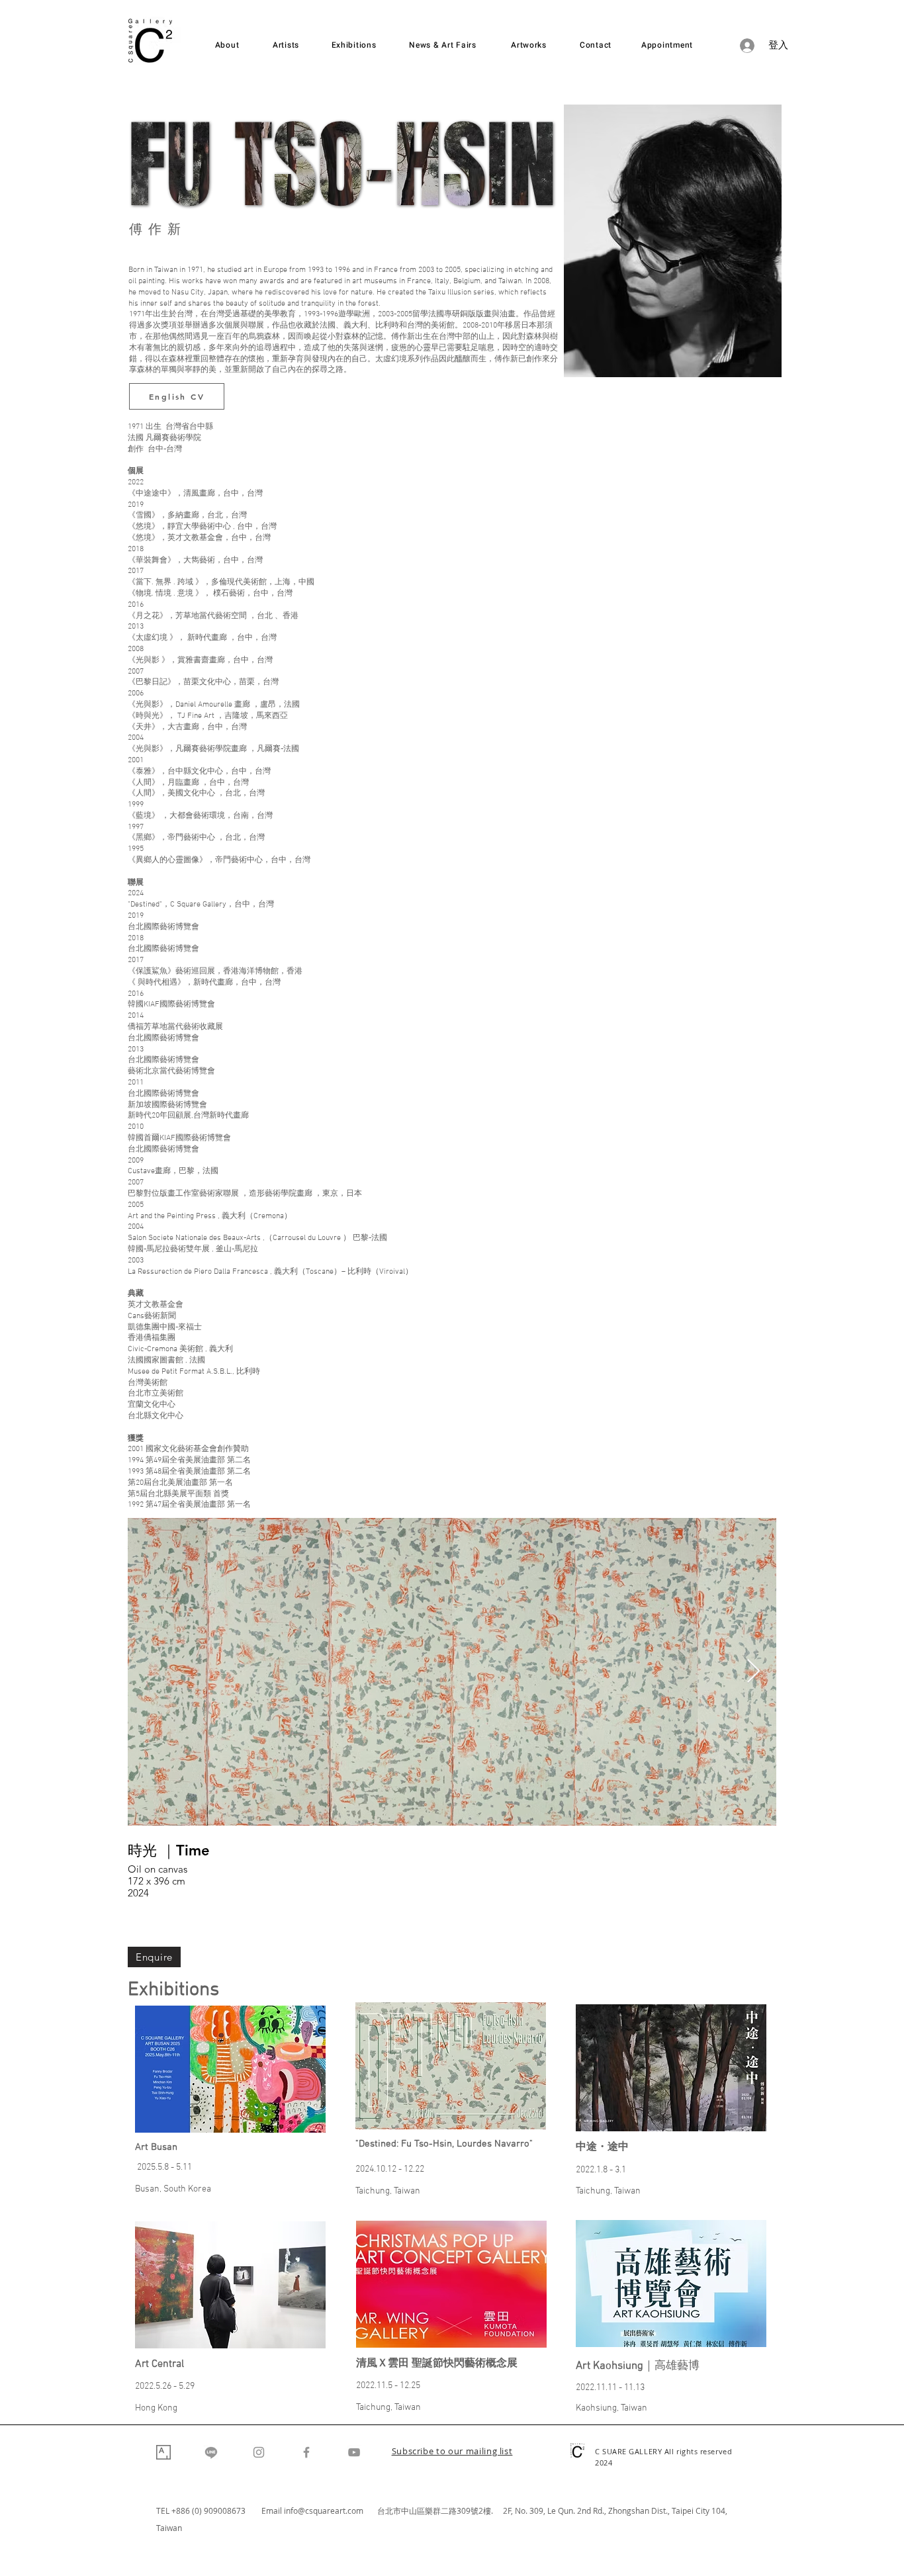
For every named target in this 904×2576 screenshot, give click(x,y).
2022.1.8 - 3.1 (601, 2170)
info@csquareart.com (324, 2510)
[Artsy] (163, 2452)
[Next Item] (753, 1672)
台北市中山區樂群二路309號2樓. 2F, (446, 2510)
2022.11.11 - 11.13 (610, 2388)
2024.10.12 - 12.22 (390, 2169)
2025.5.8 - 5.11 (164, 2167)
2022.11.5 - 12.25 (388, 2386)
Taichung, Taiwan (388, 2191)
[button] (452, 2452)
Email (273, 2510)
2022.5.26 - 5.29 (165, 2386)
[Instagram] (259, 2452)
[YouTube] (354, 2452)
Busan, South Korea (173, 2189)
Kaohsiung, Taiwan (611, 2408)
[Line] (211, 2452)
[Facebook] (306, 2452)
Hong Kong (156, 2408)
